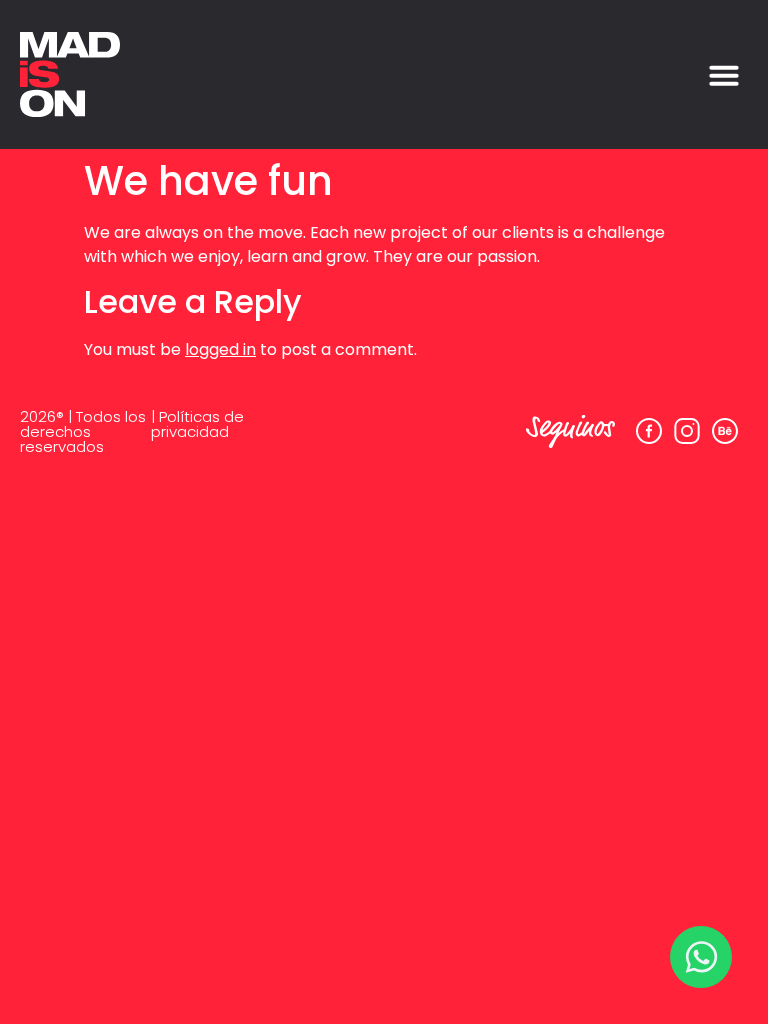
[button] (724, 75)
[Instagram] (687, 431)
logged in (220, 349)
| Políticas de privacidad (197, 424)
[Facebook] (649, 431)
